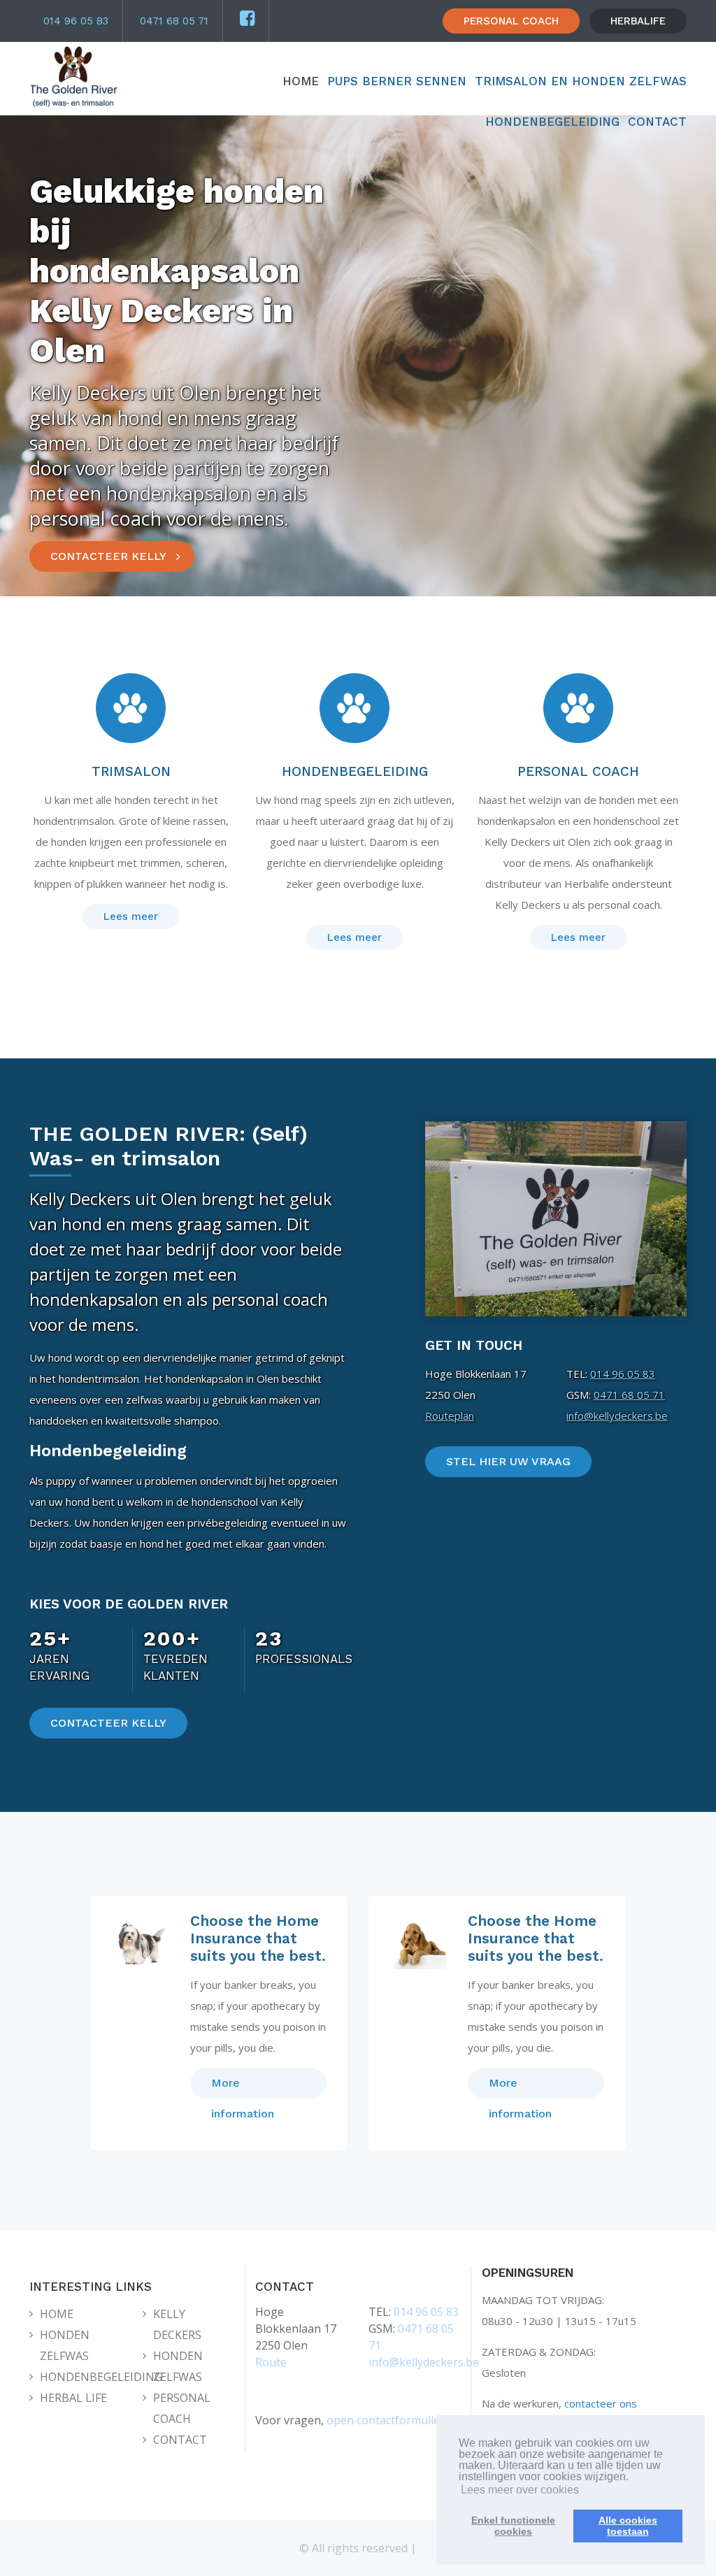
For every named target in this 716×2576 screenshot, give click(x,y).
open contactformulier (386, 2420)
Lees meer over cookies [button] (520, 2490)
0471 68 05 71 (174, 21)
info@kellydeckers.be (617, 1416)
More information (243, 2087)
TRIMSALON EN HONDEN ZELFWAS (581, 81)
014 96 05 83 (76, 21)
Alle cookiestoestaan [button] (628, 2526)
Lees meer (131, 916)
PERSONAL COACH (511, 21)
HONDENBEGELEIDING (552, 122)
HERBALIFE (638, 21)
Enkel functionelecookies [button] (513, 2526)
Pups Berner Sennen (397, 81)
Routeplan (450, 1416)
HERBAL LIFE (73, 2398)
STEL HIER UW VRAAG (508, 1461)
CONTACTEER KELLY (108, 556)
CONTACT (657, 122)
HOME (301, 81)
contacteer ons (601, 2403)
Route (271, 2362)
